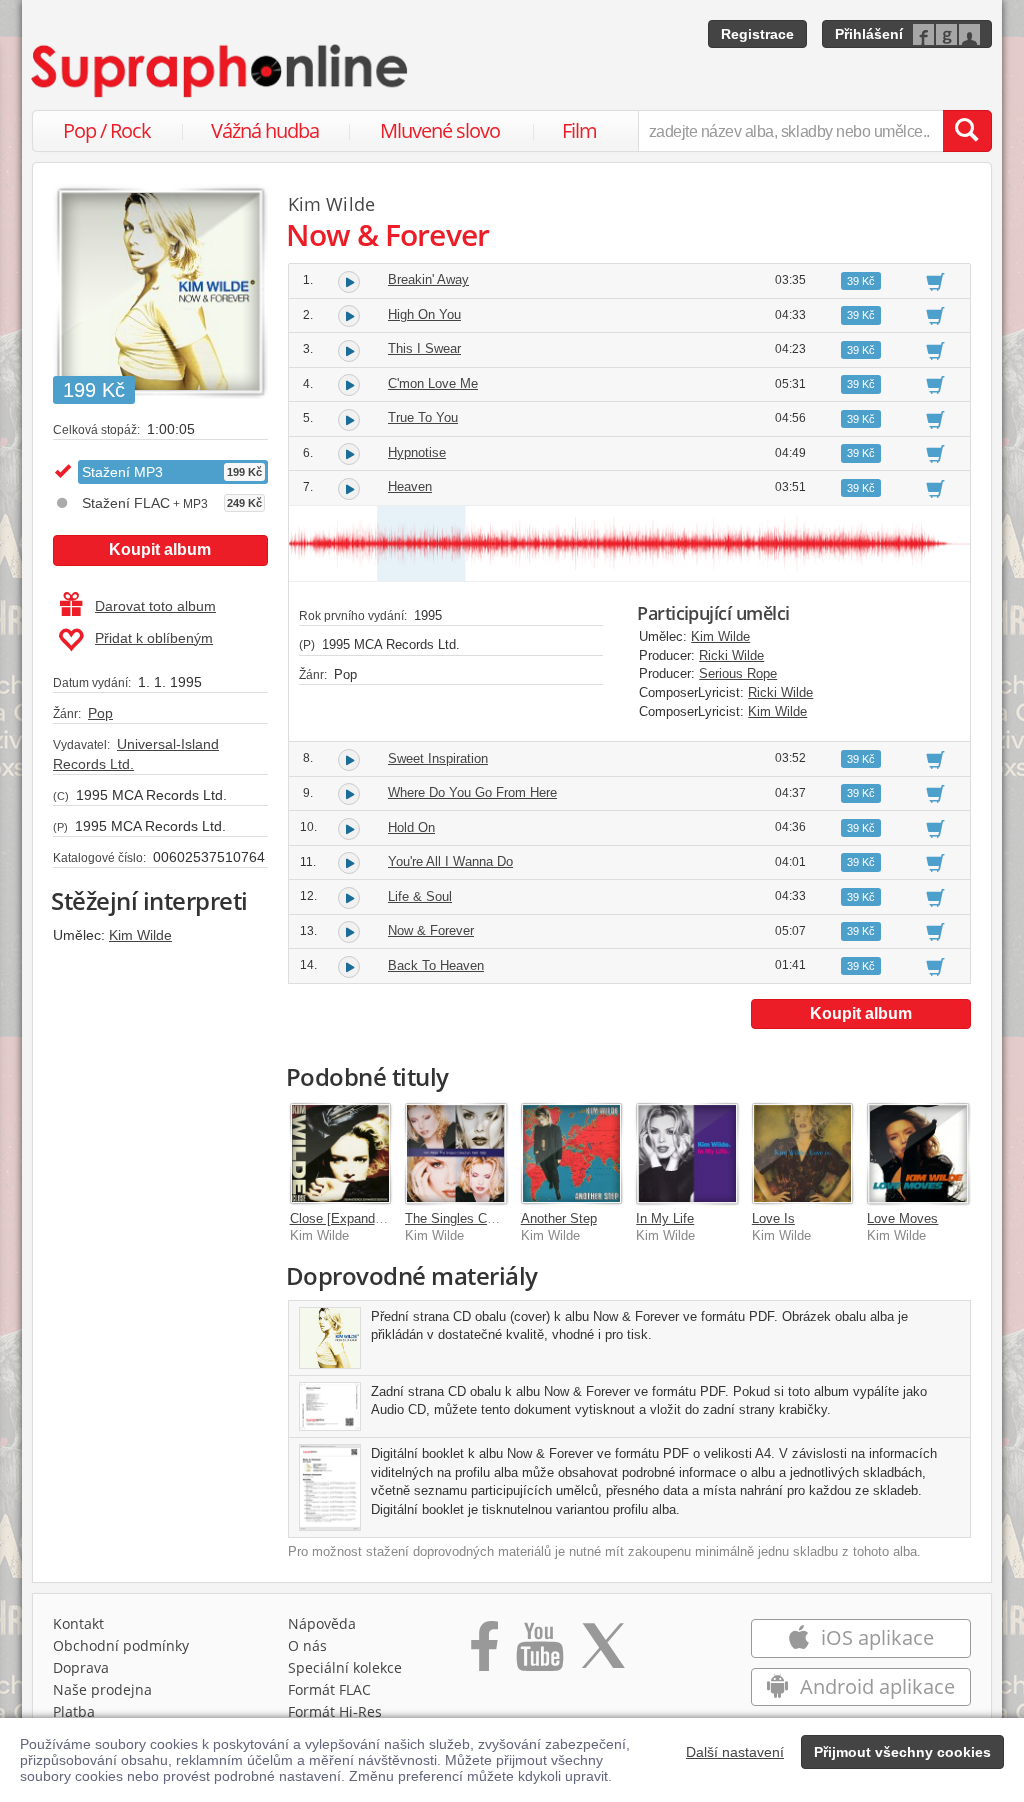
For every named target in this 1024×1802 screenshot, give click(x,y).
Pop (100, 713)
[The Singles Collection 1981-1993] (456, 1154)
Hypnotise (417, 452)
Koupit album (160, 549)
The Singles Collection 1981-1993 (502, 1218)
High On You (424, 314)
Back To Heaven (436, 965)
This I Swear (424, 348)
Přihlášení (869, 34)
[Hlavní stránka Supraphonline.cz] (221, 71)
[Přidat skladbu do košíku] (935, 281)
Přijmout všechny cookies (902, 1752)
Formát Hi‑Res (335, 1711)
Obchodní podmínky (121, 1645)
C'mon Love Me (433, 383)
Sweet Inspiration (438, 758)
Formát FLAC (329, 1689)
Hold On (411, 827)
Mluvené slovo (440, 130)
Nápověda (322, 1623)
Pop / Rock (107, 130)
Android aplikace (875, 1686)
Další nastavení (735, 1752)
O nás (307, 1645)
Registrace (757, 34)
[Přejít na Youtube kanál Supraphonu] (539, 1653)
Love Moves (902, 1218)
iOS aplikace (875, 1637)
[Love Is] (803, 1154)
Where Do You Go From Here (472, 792)
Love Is (773, 1218)
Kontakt (78, 1623)
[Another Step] (572, 1154)
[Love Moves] (918, 1154)
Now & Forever (431, 930)
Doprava (81, 1667)
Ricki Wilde (731, 655)
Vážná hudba (265, 130)
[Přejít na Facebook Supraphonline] (484, 1653)
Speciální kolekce (345, 1667)
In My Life (665, 1218)
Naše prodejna (102, 1689)
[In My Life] (687, 1154)
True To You (423, 417)
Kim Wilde (140, 935)
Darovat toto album (155, 606)
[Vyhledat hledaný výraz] (967, 131)
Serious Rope (738, 673)
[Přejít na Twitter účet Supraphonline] (603, 1653)
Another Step (559, 1218)
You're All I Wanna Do (450, 861)
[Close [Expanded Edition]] (341, 1154)
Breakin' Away (428, 279)
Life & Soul (420, 896)
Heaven (410, 486)
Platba (74, 1711)
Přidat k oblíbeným (154, 638)
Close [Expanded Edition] (363, 1218)
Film (579, 130)
